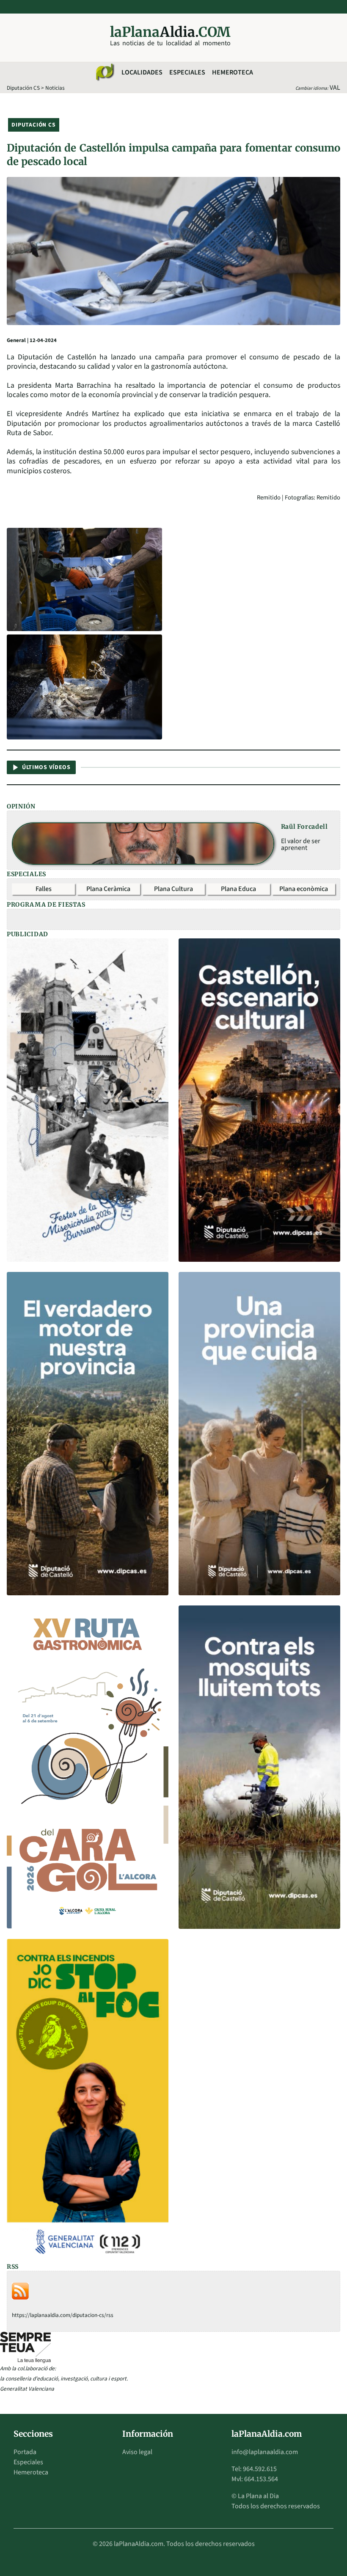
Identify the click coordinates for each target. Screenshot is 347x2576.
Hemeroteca (233, 72)
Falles (44, 889)
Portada (25, 2452)
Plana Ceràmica (108, 889)
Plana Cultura (173, 889)
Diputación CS (23, 88)
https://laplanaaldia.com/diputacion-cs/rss (63, 2315)
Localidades (142, 72)
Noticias (55, 88)
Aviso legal (137, 2452)
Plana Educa (238, 889)
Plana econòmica (304, 889)
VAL (335, 88)
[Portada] (105, 72)
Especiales (187, 72)
